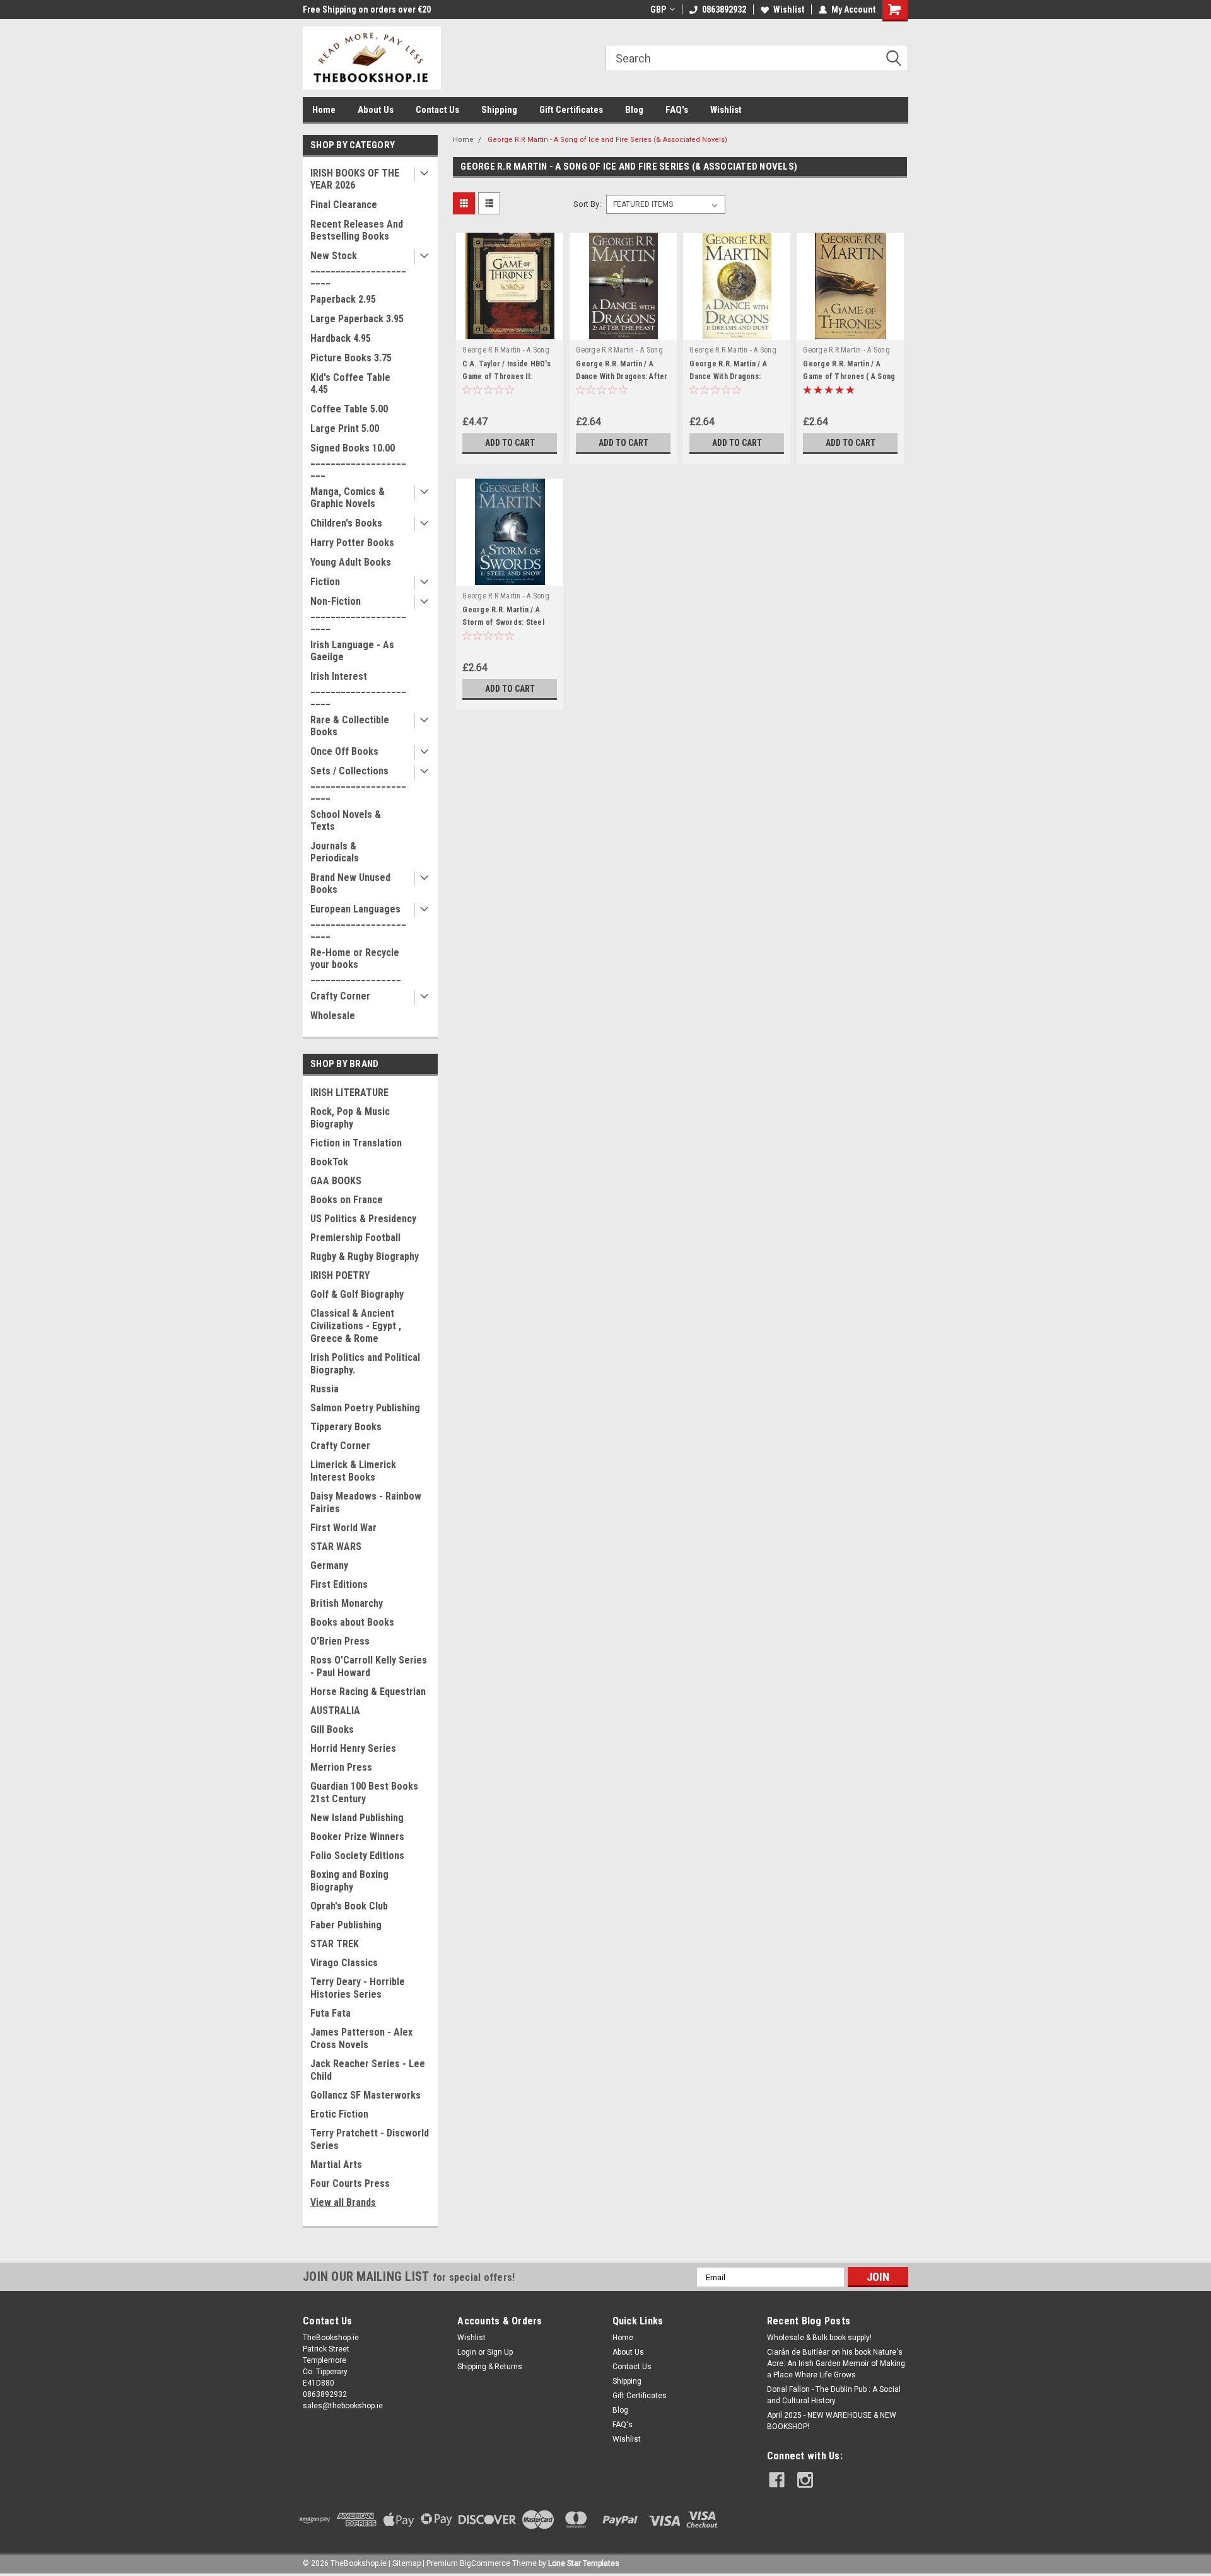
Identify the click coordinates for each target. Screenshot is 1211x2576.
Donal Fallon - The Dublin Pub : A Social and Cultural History (834, 2395)
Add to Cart (510, 443)
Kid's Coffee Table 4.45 (350, 383)
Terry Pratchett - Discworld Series (370, 2139)
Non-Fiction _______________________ (358, 613)
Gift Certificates (571, 110)
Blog (634, 110)
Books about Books (352, 1622)
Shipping (499, 110)
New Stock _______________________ (358, 268)
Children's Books (346, 523)
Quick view (510, 330)
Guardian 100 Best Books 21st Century (364, 1792)
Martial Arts (336, 2165)
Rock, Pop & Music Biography (350, 1118)
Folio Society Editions (357, 1856)
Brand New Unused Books (350, 883)
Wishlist (789, 9)
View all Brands (343, 2202)
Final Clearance (344, 205)
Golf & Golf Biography (357, 1294)
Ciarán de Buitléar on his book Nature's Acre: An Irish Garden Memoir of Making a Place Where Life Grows (836, 2363)
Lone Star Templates (584, 2563)
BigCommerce (485, 2563)
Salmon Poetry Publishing (365, 1408)
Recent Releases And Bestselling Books (357, 230)
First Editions (339, 1584)
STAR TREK (335, 1944)
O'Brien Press (340, 1641)
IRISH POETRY (340, 1275)
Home (324, 110)
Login (467, 2352)
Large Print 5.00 (345, 428)
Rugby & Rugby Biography (365, 1256)
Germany (329, 1565)
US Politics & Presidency (363, 1219)
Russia (325, 1389)
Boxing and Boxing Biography (349, 1881)
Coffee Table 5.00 (349, 409)
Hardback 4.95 (341, 338)
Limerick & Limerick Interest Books (353, 1471)
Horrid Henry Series (353, 1748)
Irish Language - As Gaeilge (352, 651)
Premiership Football (355, 1238)
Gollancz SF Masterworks (366, 2095)
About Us (376, 110)
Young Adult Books (351, 562)
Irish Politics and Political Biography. (365, 1364)
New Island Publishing (357, 1818)
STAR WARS (336, 1547)
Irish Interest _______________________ (358, 688)
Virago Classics (344, 1963)
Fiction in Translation (356, 1143)
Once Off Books (344, 751)
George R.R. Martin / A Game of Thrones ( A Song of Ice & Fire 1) (849, 376)
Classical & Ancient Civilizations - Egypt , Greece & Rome (356, 1326)
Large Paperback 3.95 (357, 319)
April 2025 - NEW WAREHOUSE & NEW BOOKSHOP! (832, 2421)
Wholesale (333, 1016)
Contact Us (437, 110)
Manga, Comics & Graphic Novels (348, 498)
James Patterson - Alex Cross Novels (361, 2038)
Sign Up (500, 2352)
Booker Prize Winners (357, 1837)
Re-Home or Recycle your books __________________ (356, 965)
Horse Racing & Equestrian (368, 1692)
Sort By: (587, 204)
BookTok (329, 1162)
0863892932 (724, 9)
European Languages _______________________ (358, 921)
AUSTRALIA (335, 1711)
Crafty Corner (340, 996)
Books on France (347, 1200)
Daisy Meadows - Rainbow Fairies (366, 1502)
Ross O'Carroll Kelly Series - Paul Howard (369, 1666)
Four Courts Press (350, 2183)
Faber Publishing (346, 1925)
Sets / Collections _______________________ (358, 783)
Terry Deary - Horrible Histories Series (358, 1988)
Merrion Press (341, 1767)
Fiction (325, 582)
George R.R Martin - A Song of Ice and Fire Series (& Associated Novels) (607, 140)
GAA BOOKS (336, 1181)
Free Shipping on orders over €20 (367, 9)
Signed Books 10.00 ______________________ (358, 460)
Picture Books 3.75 (351, 358)
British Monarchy (347, 1603)
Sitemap (407, 2563)
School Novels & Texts (346, 820)
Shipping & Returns (490, 2367)
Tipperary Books (346, 1427)
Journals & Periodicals (335, 852)
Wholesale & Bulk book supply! (819, 2338)
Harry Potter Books (352, 543)
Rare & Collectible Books (350, 726)
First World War (343, 1528)
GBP (658, 9)
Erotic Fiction (339, 2114)
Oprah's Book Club (349, 1906)
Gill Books (332, 1729)
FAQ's (677, 110)
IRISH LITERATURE (349, 1093)
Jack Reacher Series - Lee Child (368, 2070)
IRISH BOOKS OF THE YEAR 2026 (355, 179)
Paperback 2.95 (343, 299)
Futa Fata (331, 2013)
